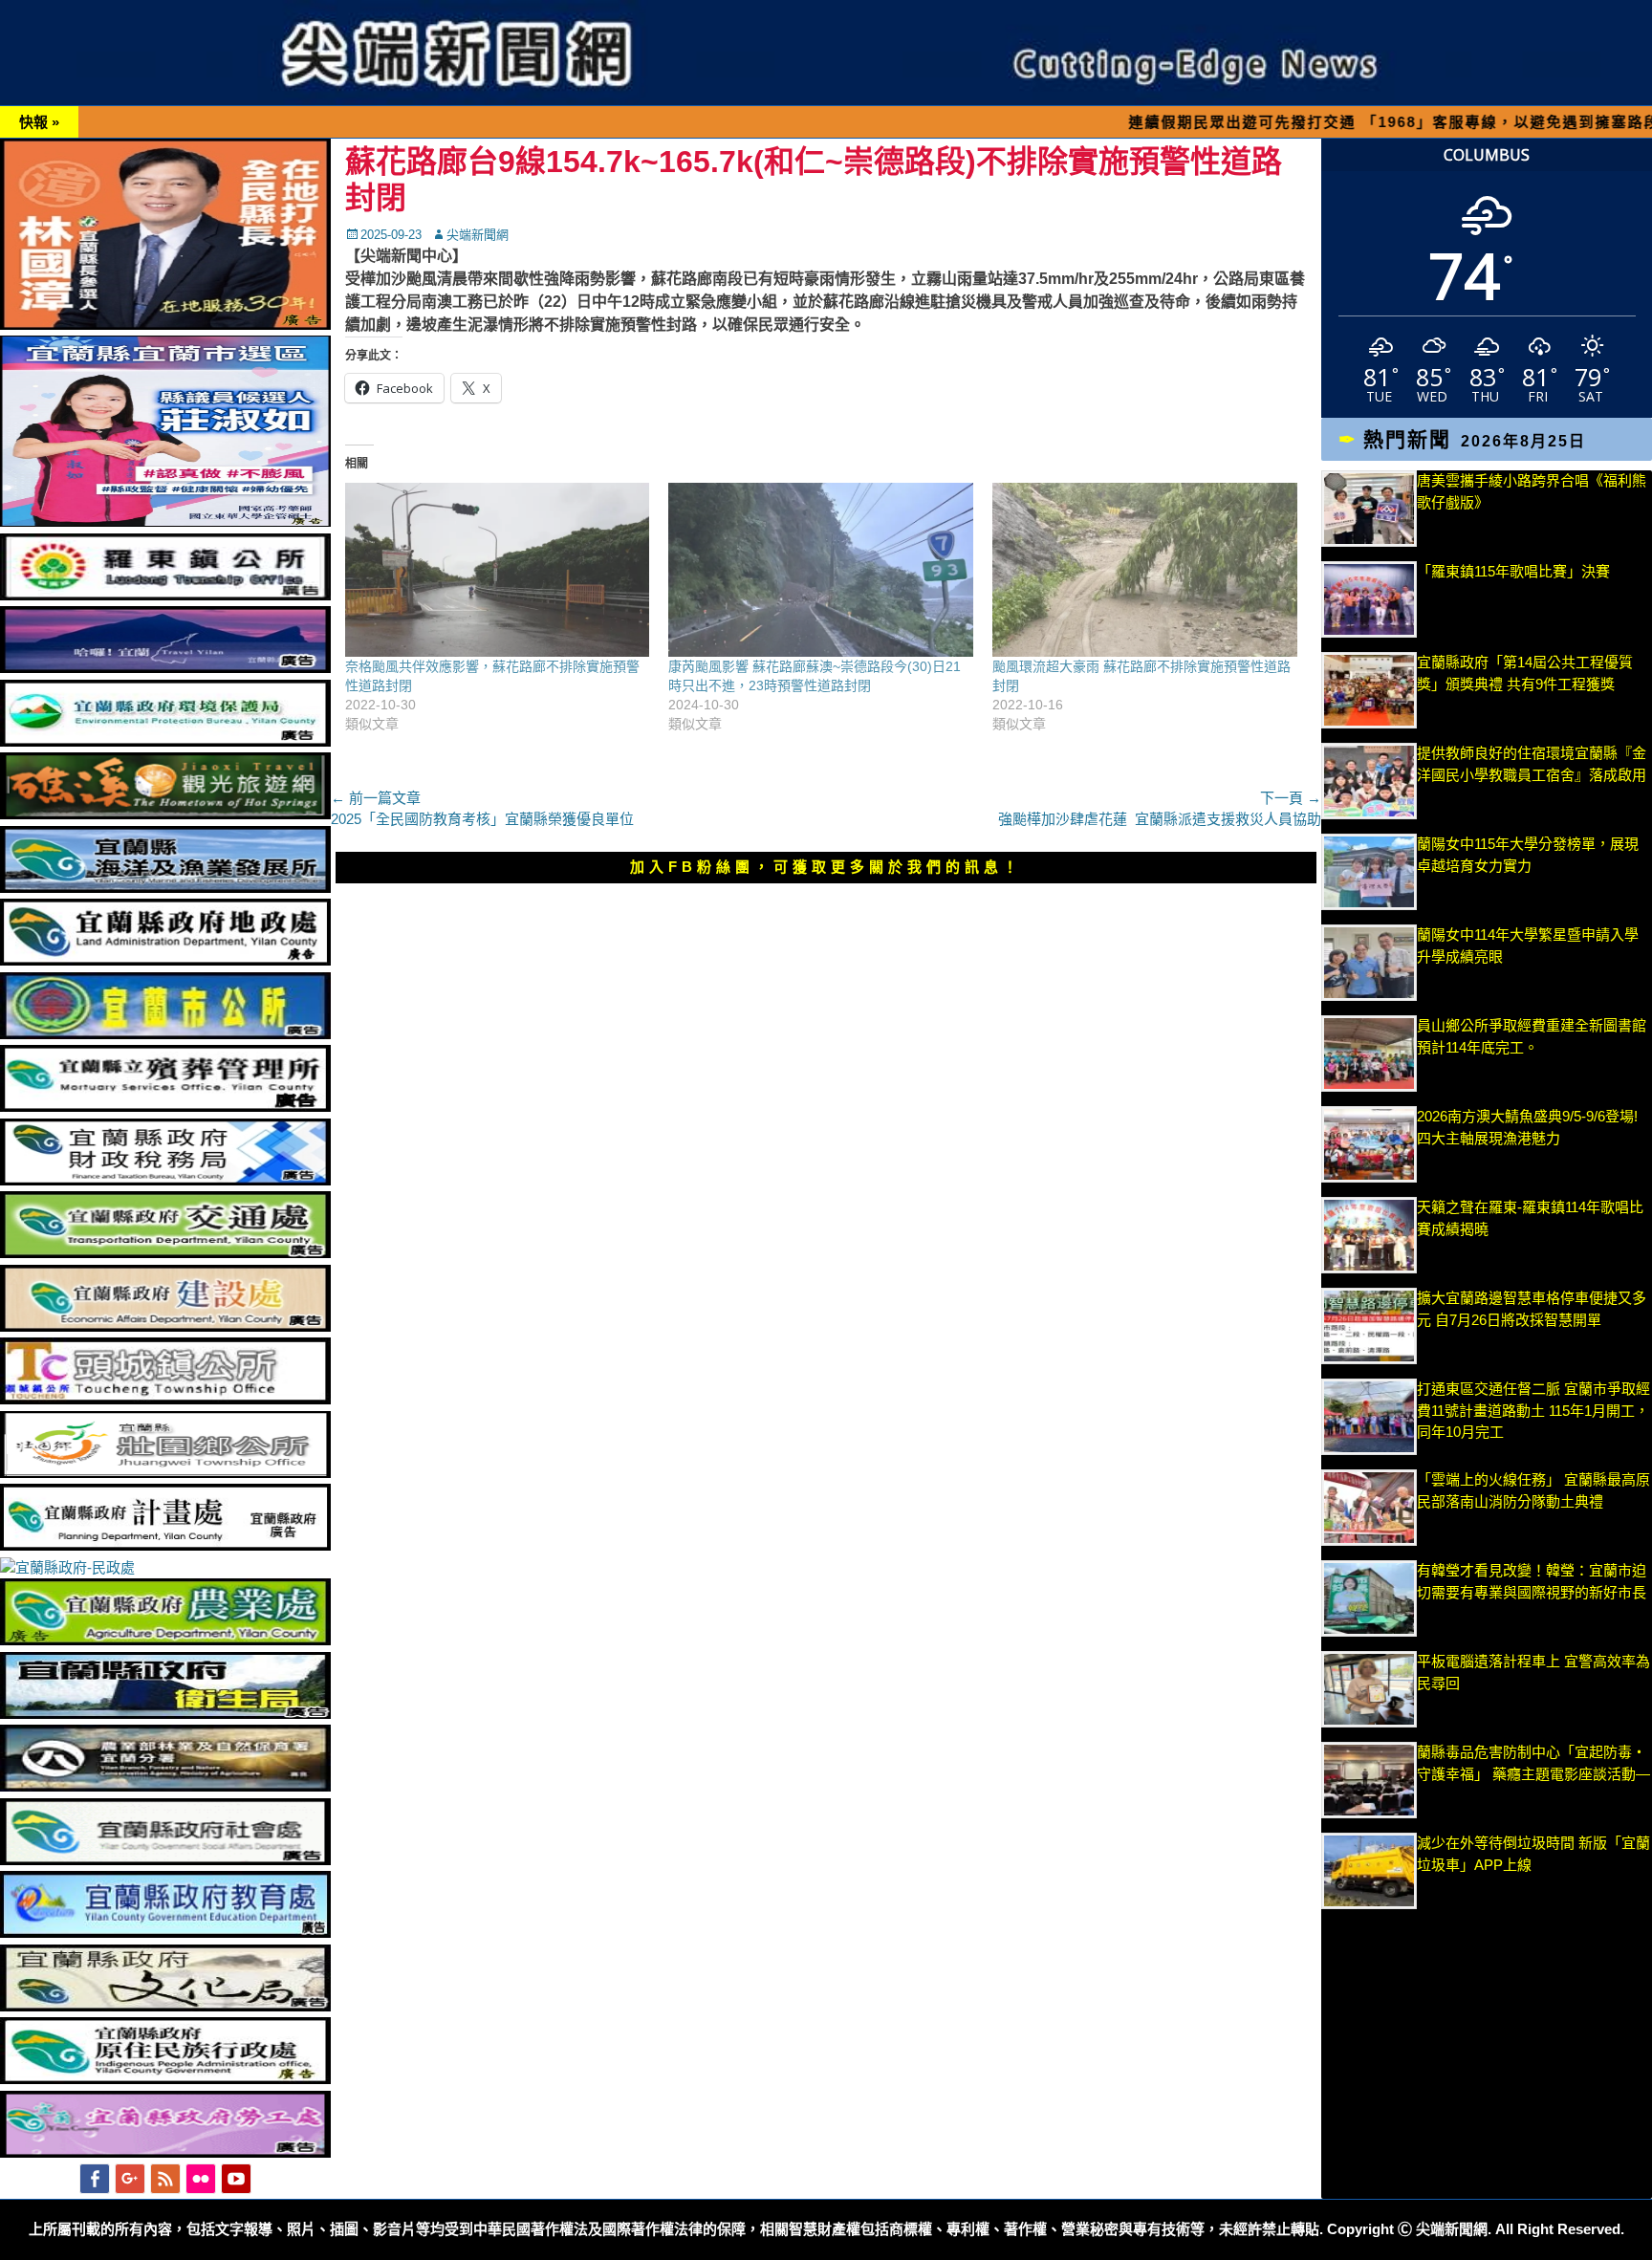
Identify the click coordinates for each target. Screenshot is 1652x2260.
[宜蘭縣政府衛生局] (165, 1714)
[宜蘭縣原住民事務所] (165, 2079)
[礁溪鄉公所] (165, 814)
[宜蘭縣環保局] (165, 741)
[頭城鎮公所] (165, 1399)
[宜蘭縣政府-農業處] (165, 1640)
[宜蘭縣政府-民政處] (67, 1567)
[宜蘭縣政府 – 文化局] (165, 2006)
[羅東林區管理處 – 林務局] (165, 1786)
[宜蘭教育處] (165, 1933)
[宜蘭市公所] (165, 1034)
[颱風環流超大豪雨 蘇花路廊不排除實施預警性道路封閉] (1145, 570)
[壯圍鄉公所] (165, 1473)
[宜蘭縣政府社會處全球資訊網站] (165, 1860)
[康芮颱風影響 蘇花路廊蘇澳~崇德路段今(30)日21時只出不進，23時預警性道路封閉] (821, 570)
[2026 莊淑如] (165, 522)
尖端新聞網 (478, 235)
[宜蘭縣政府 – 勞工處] (165, 2152)
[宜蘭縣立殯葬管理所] (165, 1107)
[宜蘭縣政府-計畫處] (165, 1545)
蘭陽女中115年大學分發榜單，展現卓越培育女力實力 (1528, 865)
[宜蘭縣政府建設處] (165, 1326)
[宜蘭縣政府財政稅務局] (165, 1180)
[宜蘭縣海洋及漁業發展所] (165, 888)
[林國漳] (165, 325)
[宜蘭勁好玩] (165, 668)
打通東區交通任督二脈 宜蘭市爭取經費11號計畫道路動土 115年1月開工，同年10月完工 (1533, 1410)
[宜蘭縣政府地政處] (165, 960)
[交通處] (165, 1253)
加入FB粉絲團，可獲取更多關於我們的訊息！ (826, 867)
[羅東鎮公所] (165, 595)
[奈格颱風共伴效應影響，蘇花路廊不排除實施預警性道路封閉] (498, 570)
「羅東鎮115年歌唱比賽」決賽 (1513, 571)
